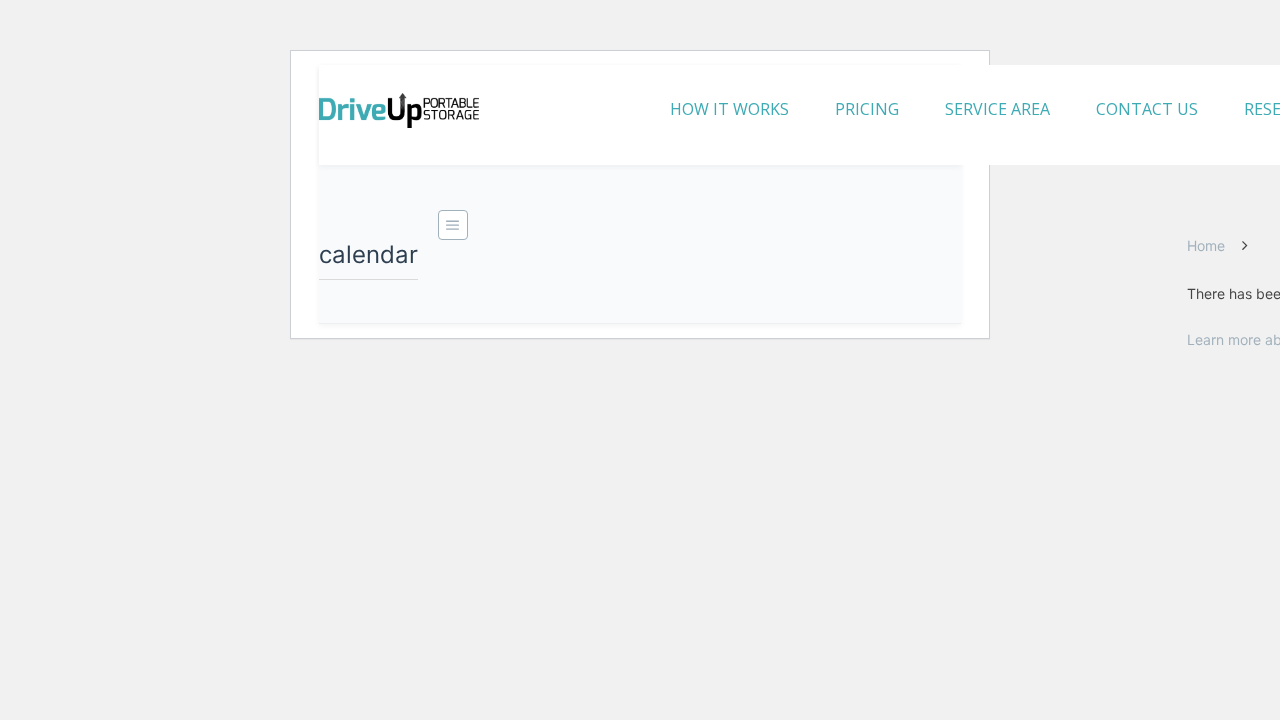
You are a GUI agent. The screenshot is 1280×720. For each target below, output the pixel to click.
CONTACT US (1147, 109)
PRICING (867, 109)
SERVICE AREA (997, 109)
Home (1206, 245)
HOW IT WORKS (729, 109)
